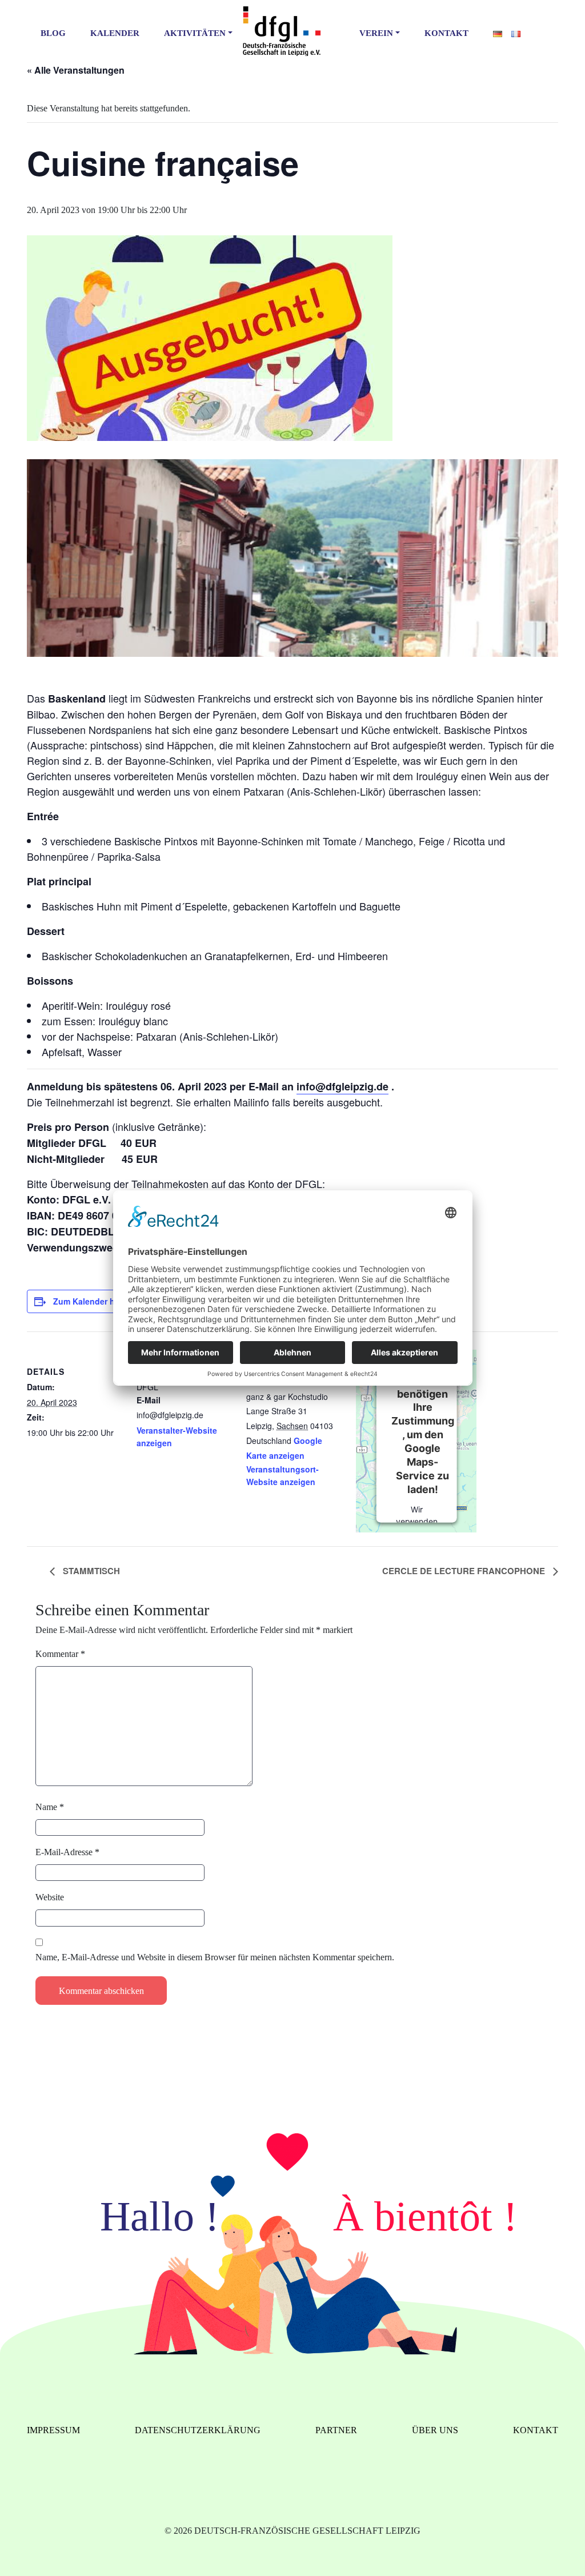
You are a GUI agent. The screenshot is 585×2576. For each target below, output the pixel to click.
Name (50, 1807)
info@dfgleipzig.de (342, 1086)
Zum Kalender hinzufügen (104, 1301)
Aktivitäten (195, 33)
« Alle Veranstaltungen (76, 70)
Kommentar (60, 1654)
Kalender (115, 33)
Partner (336, 2430)
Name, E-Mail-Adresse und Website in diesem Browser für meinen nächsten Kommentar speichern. (215, 1957)
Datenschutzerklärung (198, 2430)
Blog (53, 33)
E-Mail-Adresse (67, 1852)
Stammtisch (90, 1571)
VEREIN (376, 33)
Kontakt (446, 33)
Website (50, 1897)
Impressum (53, 2430)
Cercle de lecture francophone (465, 1571)
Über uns (435, 2430)
